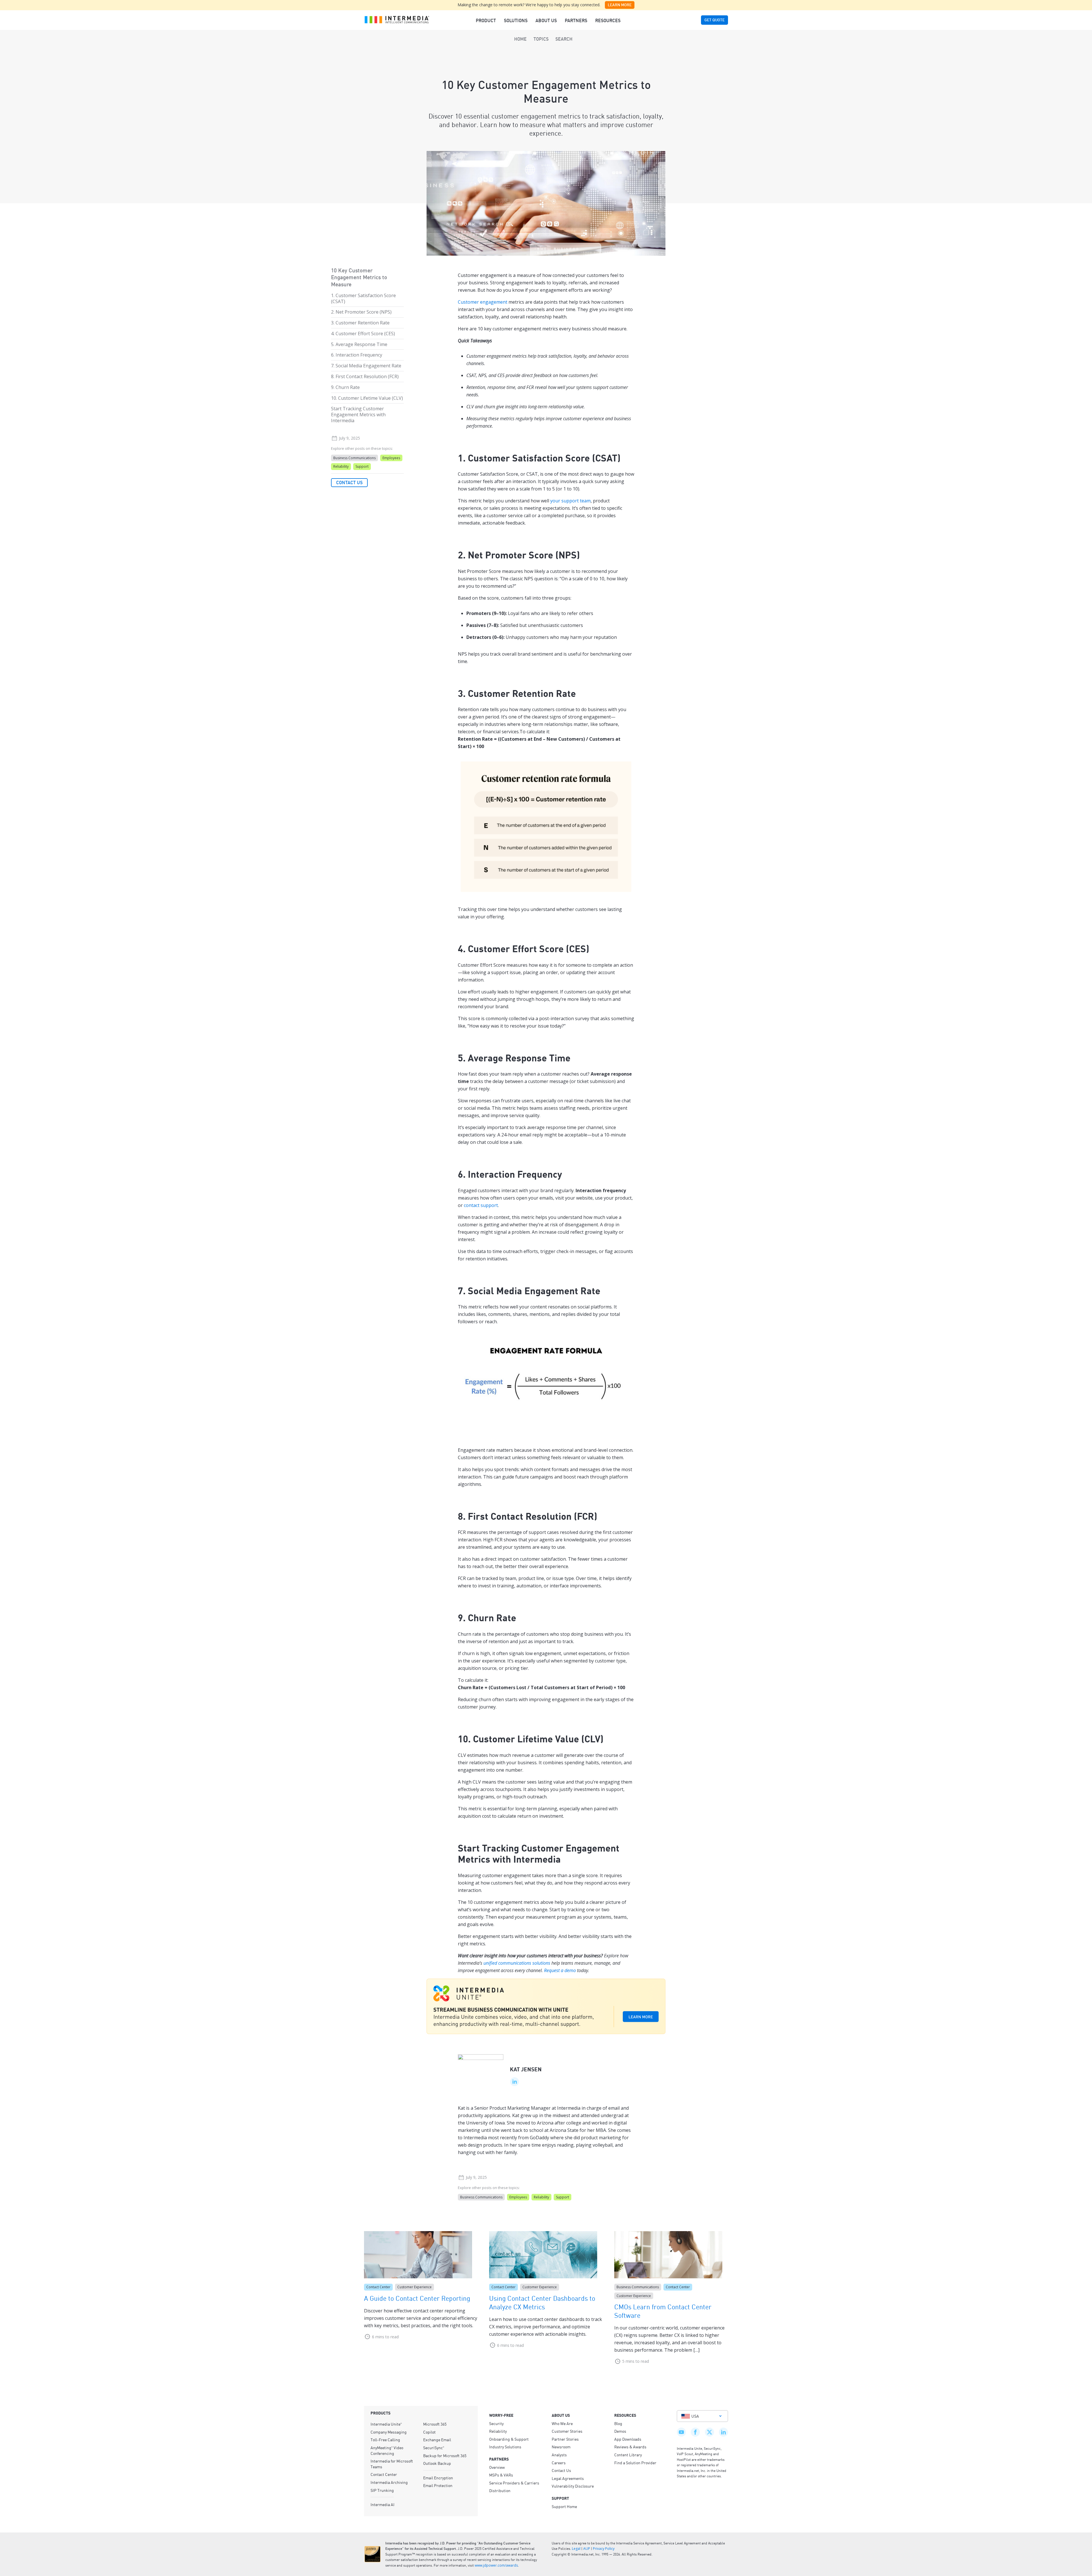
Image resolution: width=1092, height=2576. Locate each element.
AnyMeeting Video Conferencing (387, 2450)
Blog (618, 2423)
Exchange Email (437, 2440)
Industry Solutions (505, 2447)
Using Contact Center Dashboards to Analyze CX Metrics (542, 2302)
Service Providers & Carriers (514, 2483)
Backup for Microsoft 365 (445, 2455)
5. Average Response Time (359, 344)
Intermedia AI (382, 2504)
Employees (391, 458)
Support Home (564, 2506)
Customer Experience (414, 2287)
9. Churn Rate (345, 387)
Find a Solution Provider (635, 2463)
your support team (570, 501)
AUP (587, 2549)
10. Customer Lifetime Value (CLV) (367, 398)
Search (564, 39)
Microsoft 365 (435, 2424)
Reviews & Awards (630, 2447)
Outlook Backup (437, 2463)
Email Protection (438, 2485)
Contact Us (349, 483)
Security (496, 2423)
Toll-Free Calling (385, 2440)
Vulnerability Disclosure (573, 2486)
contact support (481, 1205)
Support (362, 466)
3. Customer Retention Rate (360, 323)
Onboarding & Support (509, 2439)
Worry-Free (501, 2415)
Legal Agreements (568, 2478)
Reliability (341, 466)
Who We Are (562, 2423)
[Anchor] (627, 457)
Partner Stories (565, 2439)
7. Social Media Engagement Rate (366, 366)
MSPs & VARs (501, 2475)
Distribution (500, 2490)
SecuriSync (434, 2447)
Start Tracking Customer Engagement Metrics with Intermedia (358, 415)
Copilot (429, 2432)
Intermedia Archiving (389, 2482)
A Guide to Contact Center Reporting (417, 2298)
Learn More (620, 5)
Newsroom (561, 2447)
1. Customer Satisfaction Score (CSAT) (363, 298)
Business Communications (354, 458)
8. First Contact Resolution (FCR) (365, 376)
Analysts (559, 2455)
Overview (497, 2467)
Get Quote (714, 20)
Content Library (628, 2455)
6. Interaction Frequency (357, 355)
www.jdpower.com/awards (496, 2565)
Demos (620, 2431)
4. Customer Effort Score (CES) (363, 334)
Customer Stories (567, 2431)
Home (520, 39)
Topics (541, 39)
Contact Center (378, 2287)
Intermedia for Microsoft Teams (392, 2464)
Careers (559, 2463)
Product (486, 20)
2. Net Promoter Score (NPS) (361, 312)
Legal (576, 2549)
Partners (576, 20)
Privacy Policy (604, 2549)
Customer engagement (483, 302)
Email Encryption (438, 2478)
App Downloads (628, 2439)
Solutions (516, 20)
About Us (546, 20)
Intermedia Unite (386, 2424)
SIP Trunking (382, 2490)
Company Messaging (389, 2432)
